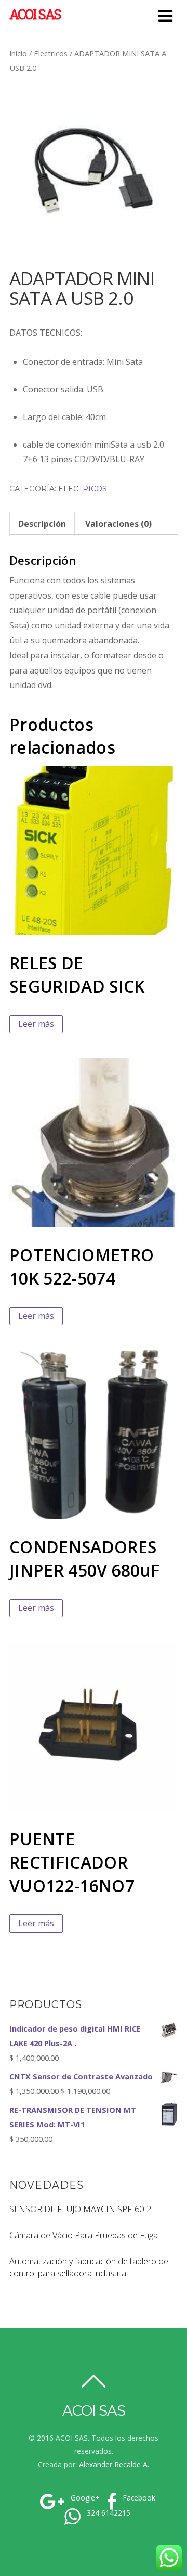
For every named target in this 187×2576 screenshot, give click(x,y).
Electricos (51, 53)
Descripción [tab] (42, 524)
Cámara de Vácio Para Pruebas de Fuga (84, 2235)
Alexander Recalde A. (114, 2464)
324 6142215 (108, 2513)
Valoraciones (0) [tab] (118, 524)
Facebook (138, 2498)
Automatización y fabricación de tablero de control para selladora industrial (89, 2267)
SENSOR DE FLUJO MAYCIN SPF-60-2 (80, 2209)
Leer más (36, 1024)
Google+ (84, 2498)
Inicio (18, 53)
